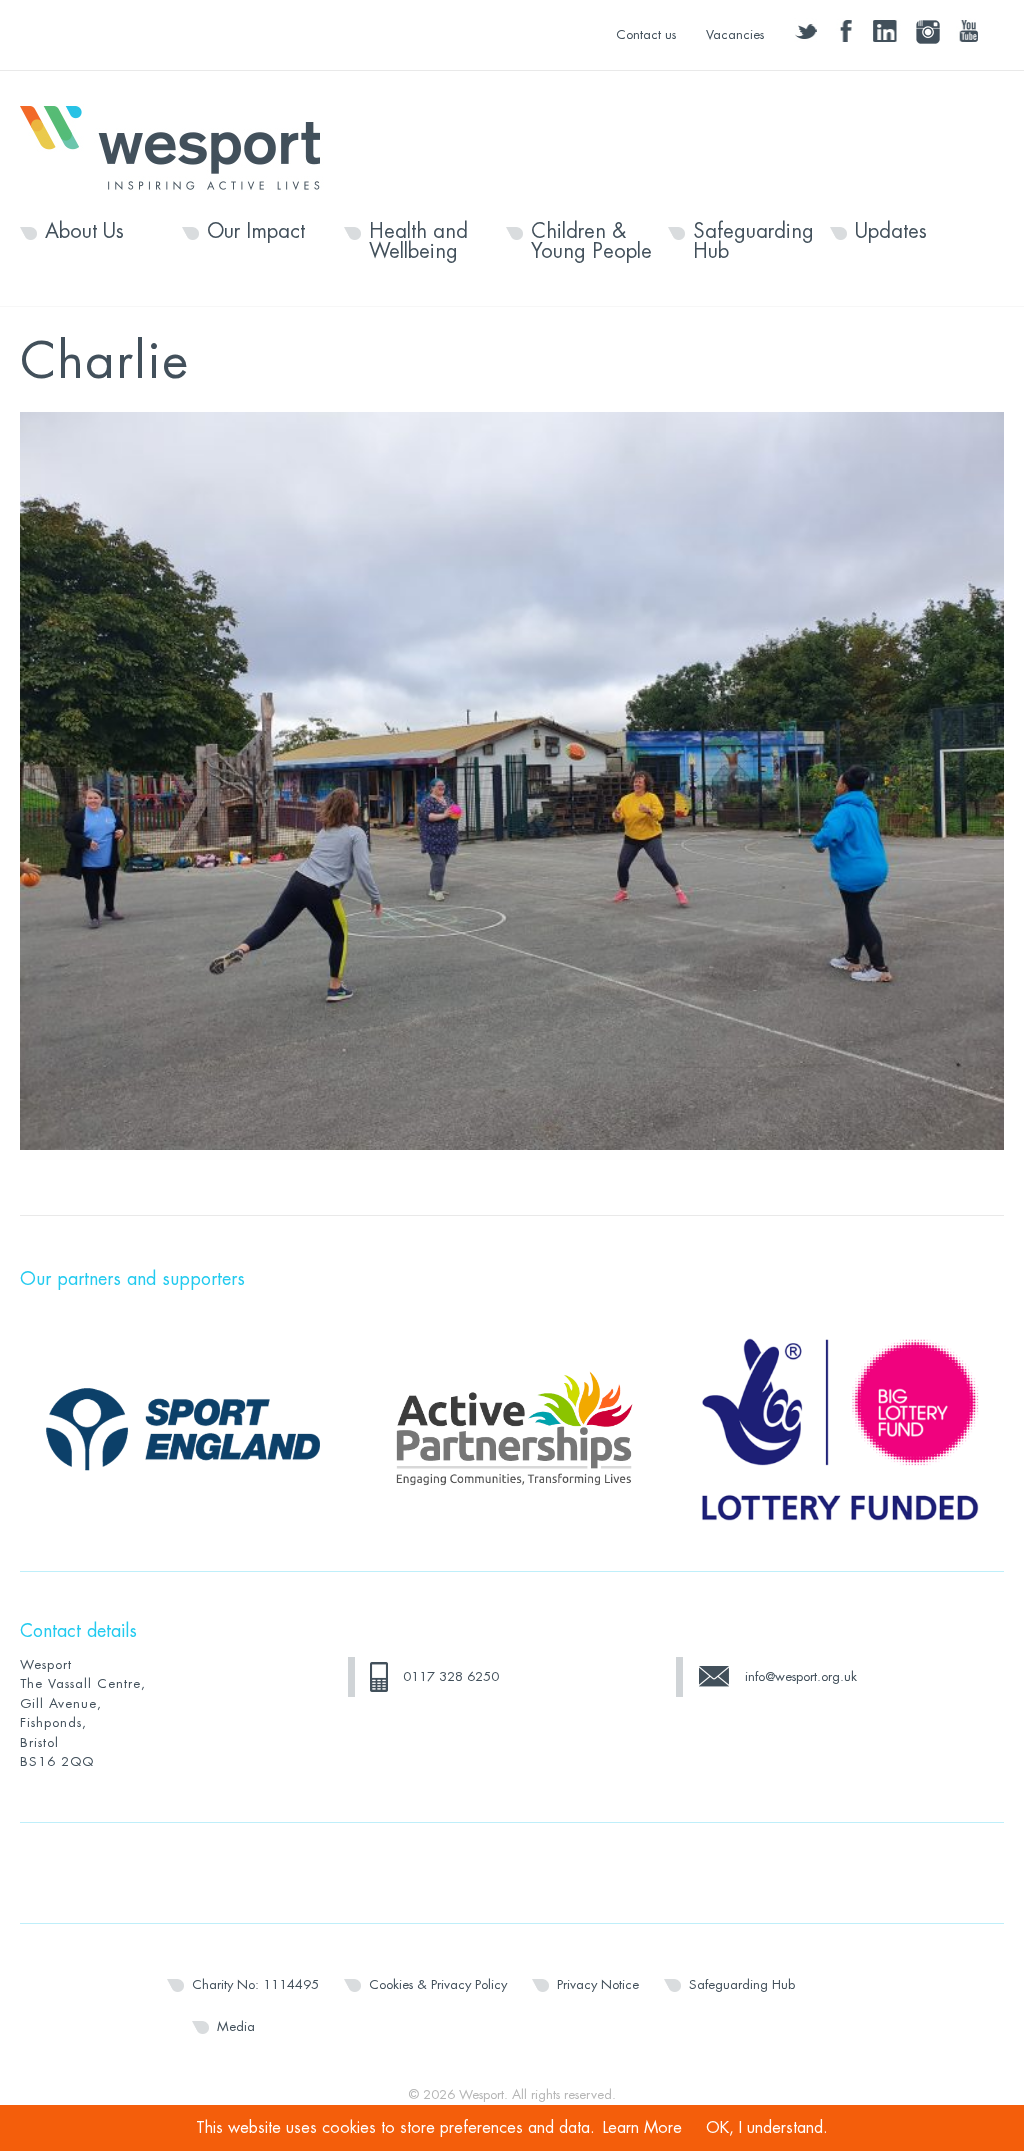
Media (236, 2026)
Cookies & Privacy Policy (438, 1984)
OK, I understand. (767, 2128)
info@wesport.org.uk (801, 1676)
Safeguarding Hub (753, 242)
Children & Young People (591, 242)
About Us (84, 232)
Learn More (642, 2128)
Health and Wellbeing (418, 242)
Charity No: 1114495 (255, 1984)
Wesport (180, 146)
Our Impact (256, 232)
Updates (891, 232)
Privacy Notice (598, 1984)
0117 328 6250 (451, 1676)
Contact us (646, 34)
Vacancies (735, 34)
